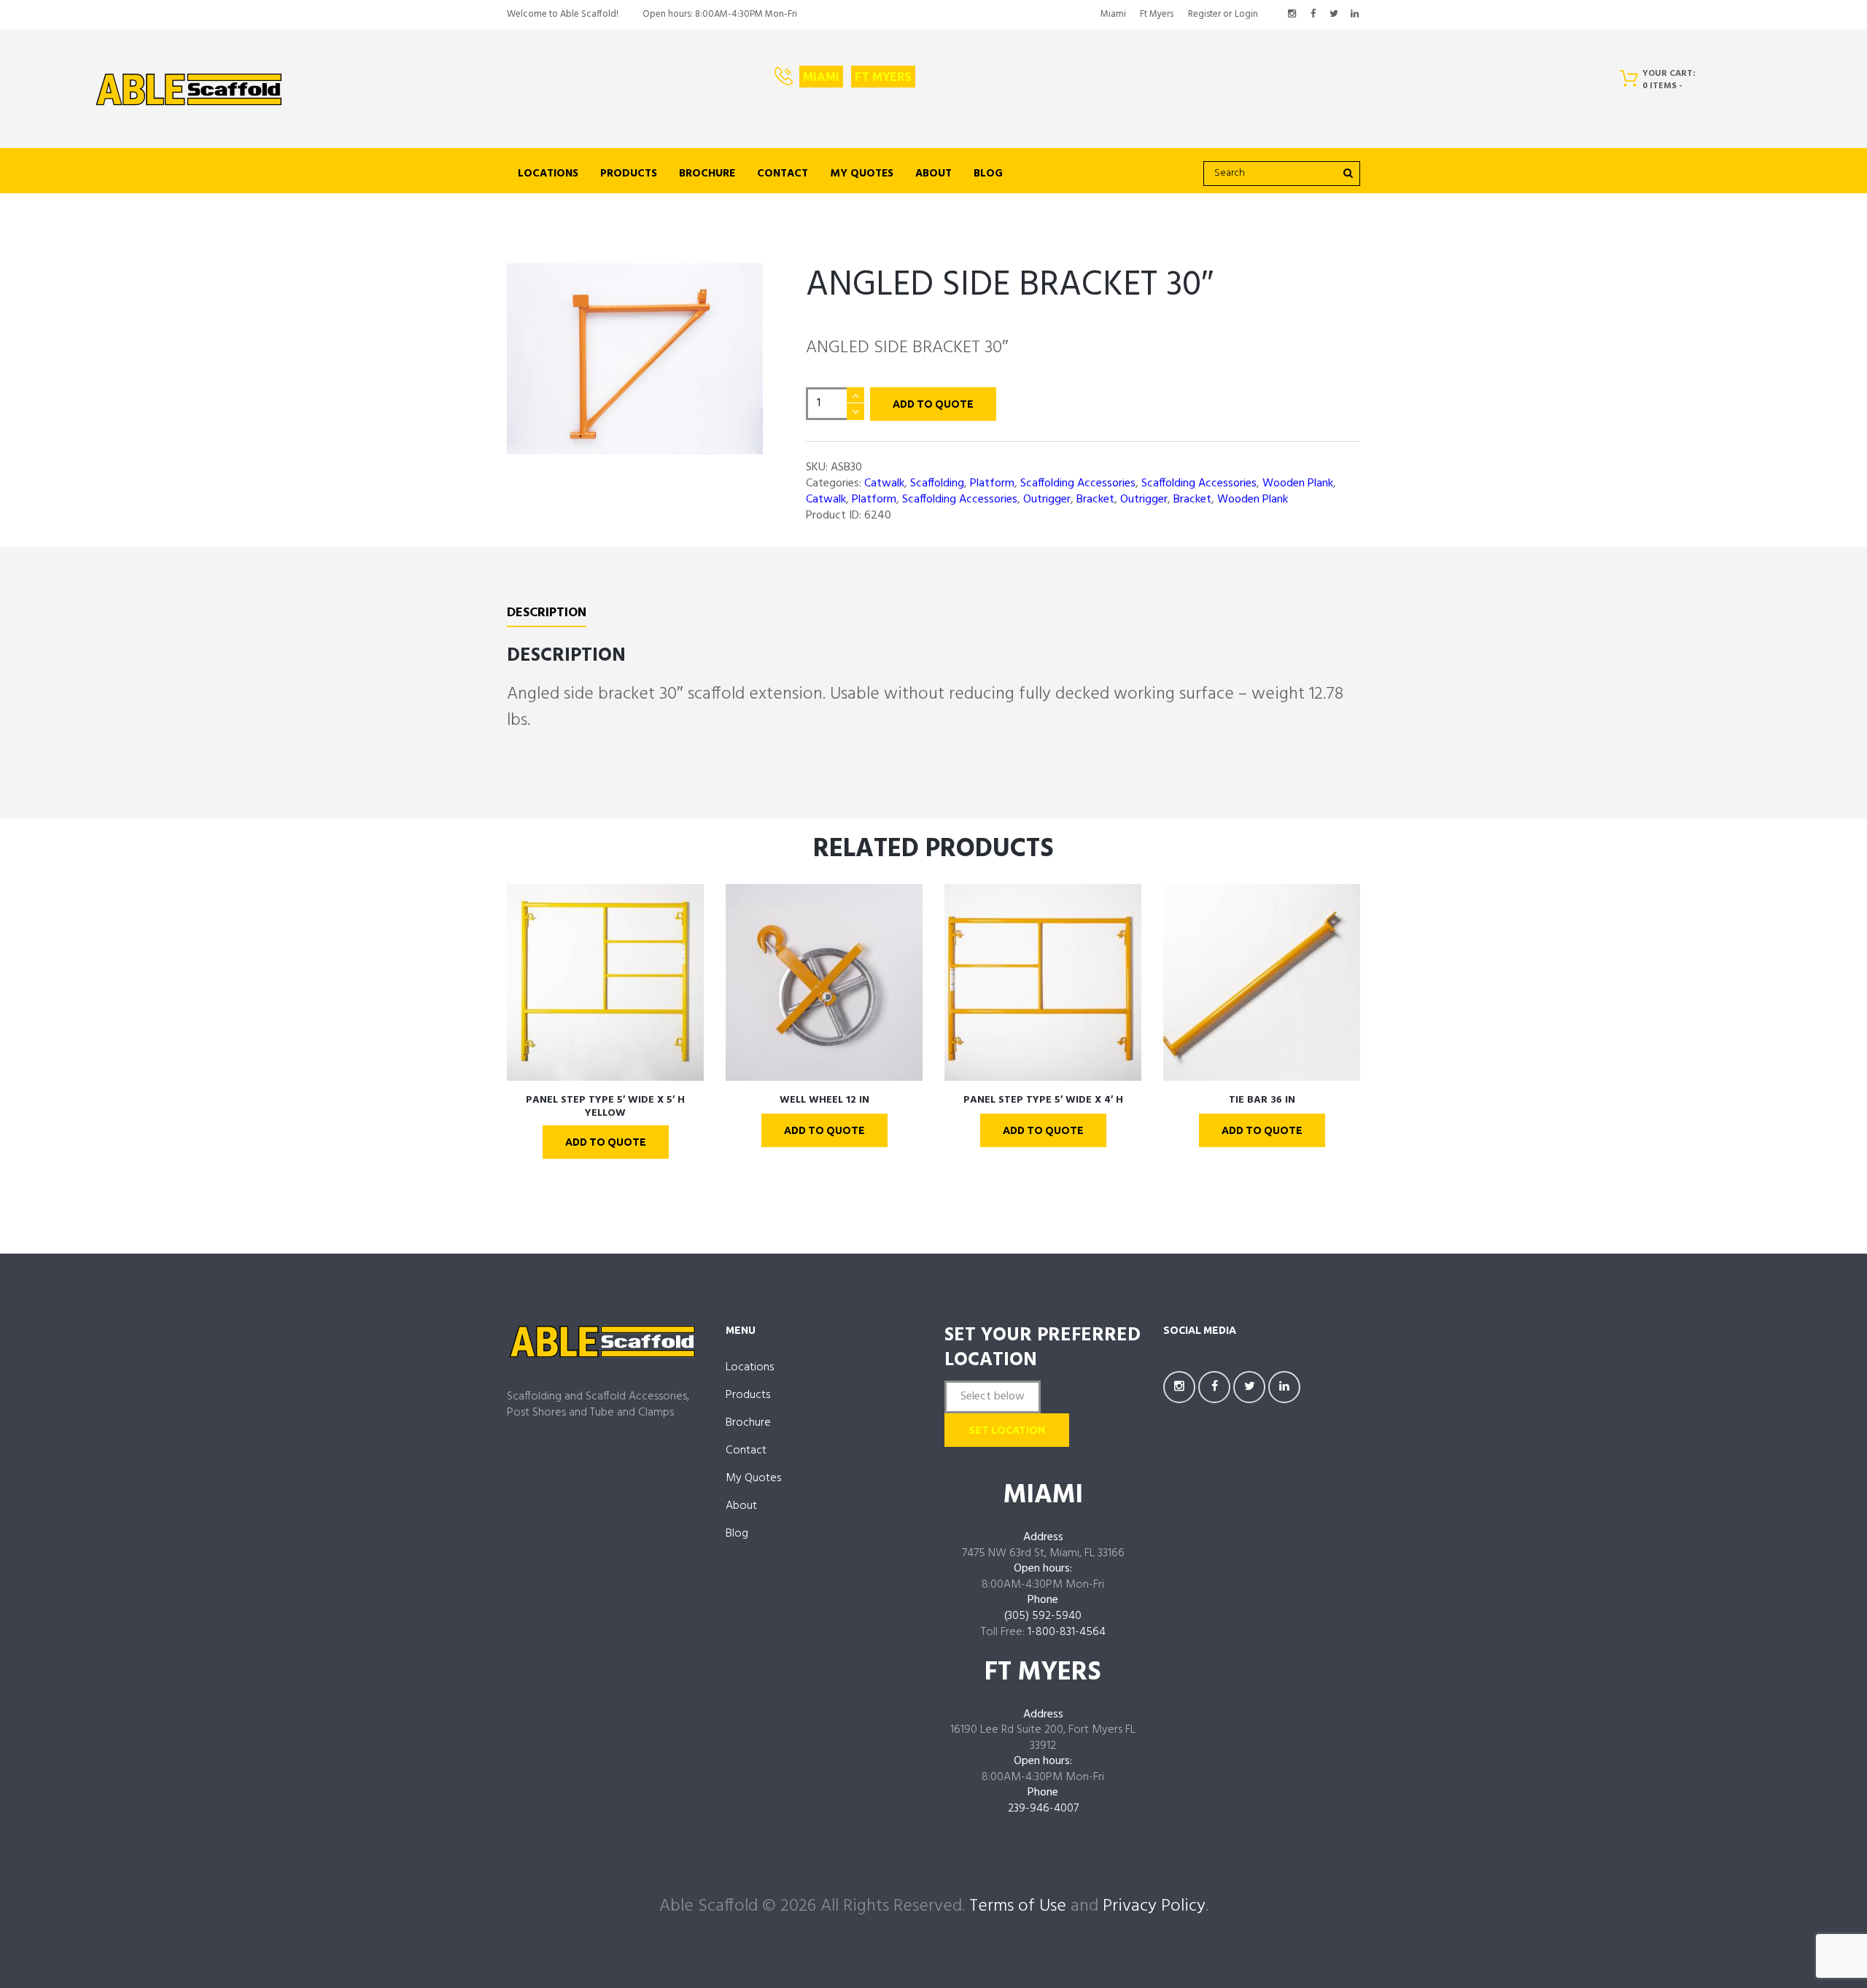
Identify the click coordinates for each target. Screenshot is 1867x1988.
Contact (783, 174)
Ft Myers (1157, 14)
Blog (988, 174)
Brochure (707, 174)
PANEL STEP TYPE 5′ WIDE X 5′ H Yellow (605, 1107)
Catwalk (884, 484)
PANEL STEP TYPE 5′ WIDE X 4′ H (1043, 1100)
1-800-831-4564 (1067, 1632)
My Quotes (862, 174)
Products (629, 174)
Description (547, 614)
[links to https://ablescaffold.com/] (189, 90)
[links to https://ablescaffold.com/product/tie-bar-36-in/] (1262, 982)
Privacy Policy (1154, 1906)
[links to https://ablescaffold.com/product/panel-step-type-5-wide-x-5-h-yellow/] (605, 982)
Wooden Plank (1298, 484)
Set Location (1007, 1430)
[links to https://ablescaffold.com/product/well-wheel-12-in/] (824, 982)
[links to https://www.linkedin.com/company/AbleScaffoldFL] (1354, 15)
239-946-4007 (1043, 1809)
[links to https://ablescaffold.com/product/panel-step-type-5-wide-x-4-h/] (1043, 982)
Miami (1113, 14)
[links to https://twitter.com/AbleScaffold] (1334, 15)
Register (1204, 14)
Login (1246, 14)
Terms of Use (1018, 1906)
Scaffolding (937, 484)
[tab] (547, 616)
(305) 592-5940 (1043, 1616)
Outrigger (1047, 500)
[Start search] (1347, 173)
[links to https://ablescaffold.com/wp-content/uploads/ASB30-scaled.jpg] (635, 359)
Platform (992, 484)
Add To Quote (933, 404)
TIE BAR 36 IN (1262, 1100)
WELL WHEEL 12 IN (824, 1100)
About (933, 174)
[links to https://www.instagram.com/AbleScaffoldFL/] (1292, 15)
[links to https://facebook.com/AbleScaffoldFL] (1313, 15)
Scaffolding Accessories (1078, 484)
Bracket (1095, 500)
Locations (548, 174)
